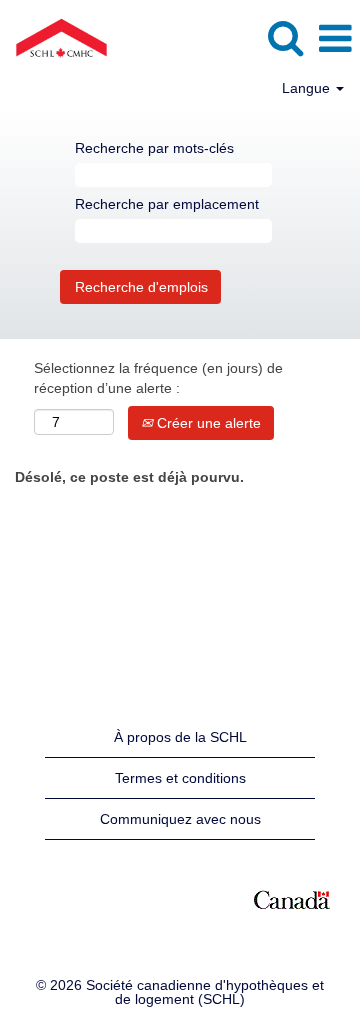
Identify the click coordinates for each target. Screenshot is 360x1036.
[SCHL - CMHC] (54, 38)
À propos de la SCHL (180, 737)
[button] (335, 38)
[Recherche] (285, 37)
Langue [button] (308, 88)
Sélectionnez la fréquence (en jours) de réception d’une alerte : (158, 378)
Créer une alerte (207, 423)
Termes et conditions (180, 778)
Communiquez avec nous (180, 819)
